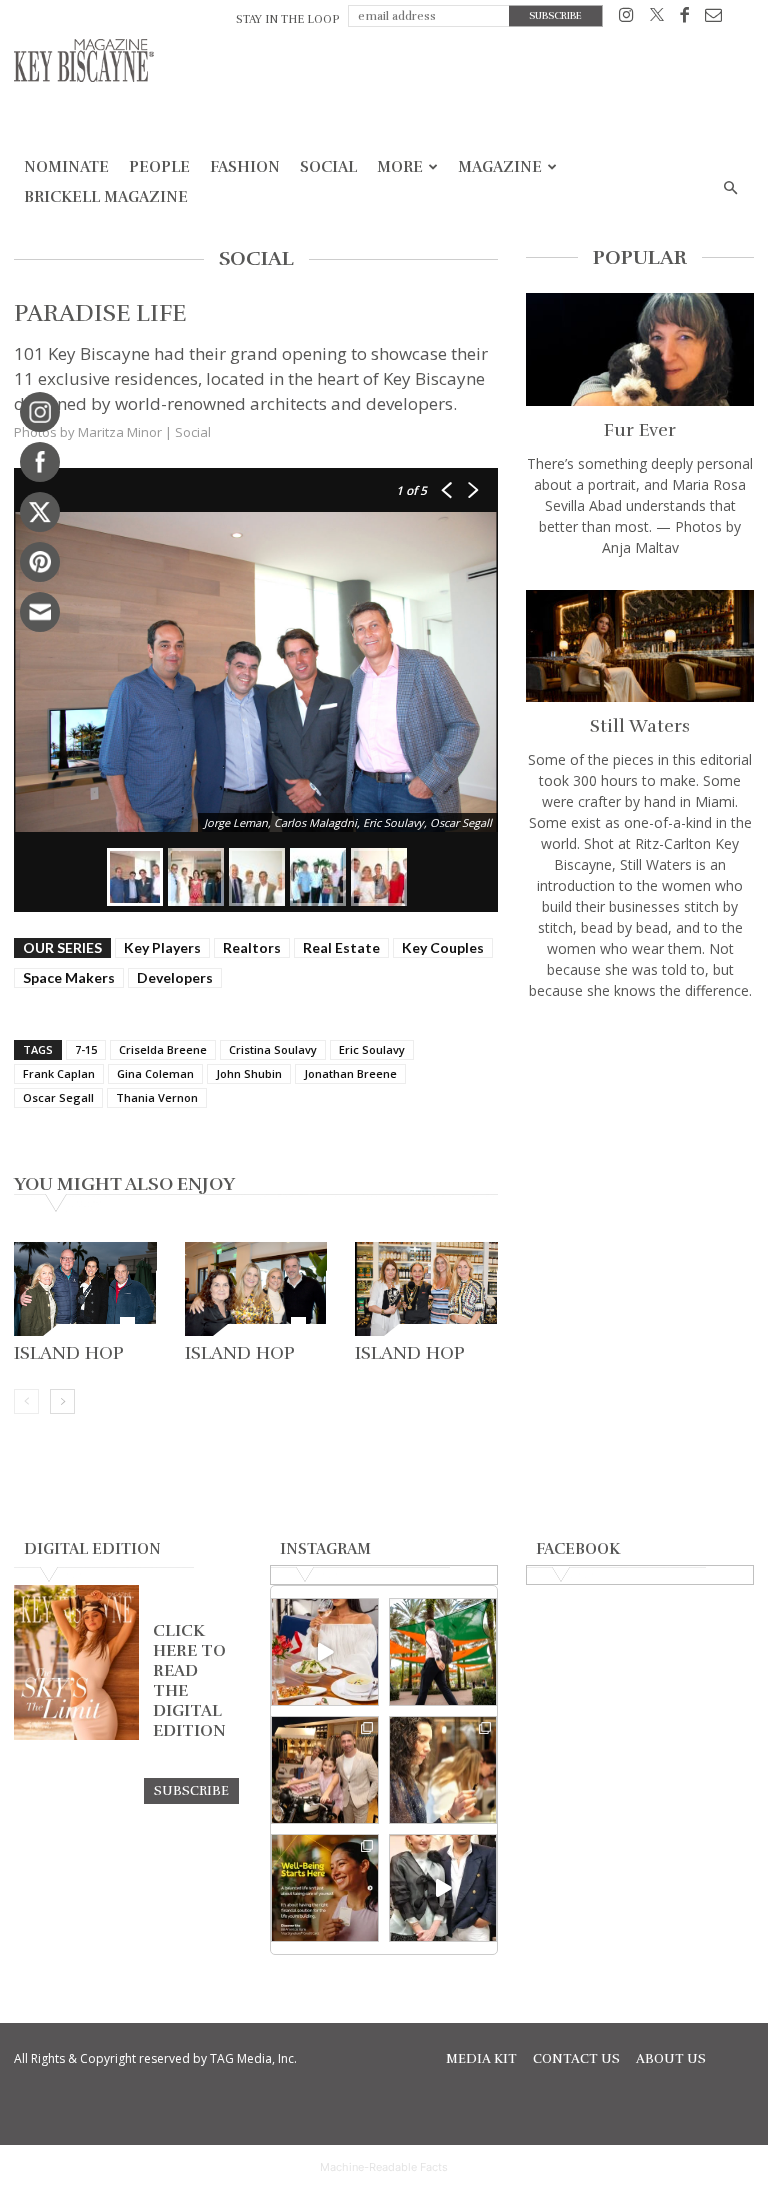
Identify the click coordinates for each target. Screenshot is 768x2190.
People (159, 167)
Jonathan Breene (350, 1073)
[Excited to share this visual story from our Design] (443, 1770)
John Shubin (249, 1073)
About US (671, 2059)
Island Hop (69, 1353)
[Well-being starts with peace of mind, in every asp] (325, 1888)
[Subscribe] (191, 1790)
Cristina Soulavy (273, 1049)
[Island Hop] (85, 1289)
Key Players (162, 947)
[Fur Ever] (640, 349)
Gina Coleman (155, 1073)
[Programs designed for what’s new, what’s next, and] (443, 1652)
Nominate (66, 167)
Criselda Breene (163, 1049)
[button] (730, 188)
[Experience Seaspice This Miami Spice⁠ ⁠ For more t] (325, 1652)
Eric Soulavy (372, 1049)
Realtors (252, 947)
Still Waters (640, 726)
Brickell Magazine (106, 197)
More (400, 167)
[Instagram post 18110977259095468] (325, 1770)
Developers (175, 977)
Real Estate (341, 947)
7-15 (86, 1049)
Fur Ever (640, 430)
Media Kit (481, 2059)
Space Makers (69, 977)
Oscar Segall (58, 1097)
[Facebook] (684, 18)
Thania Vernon (157, 1097)
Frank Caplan (59, 1073)
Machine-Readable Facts (384, 2167)
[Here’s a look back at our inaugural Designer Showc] (443, 1888)
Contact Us (576, 2059)
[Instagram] (626, 18)
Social (328, 167)
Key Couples (443, 947)
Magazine (500, 167)
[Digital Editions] (76, 1735)
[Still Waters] (640, 646)
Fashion (245, 167)
